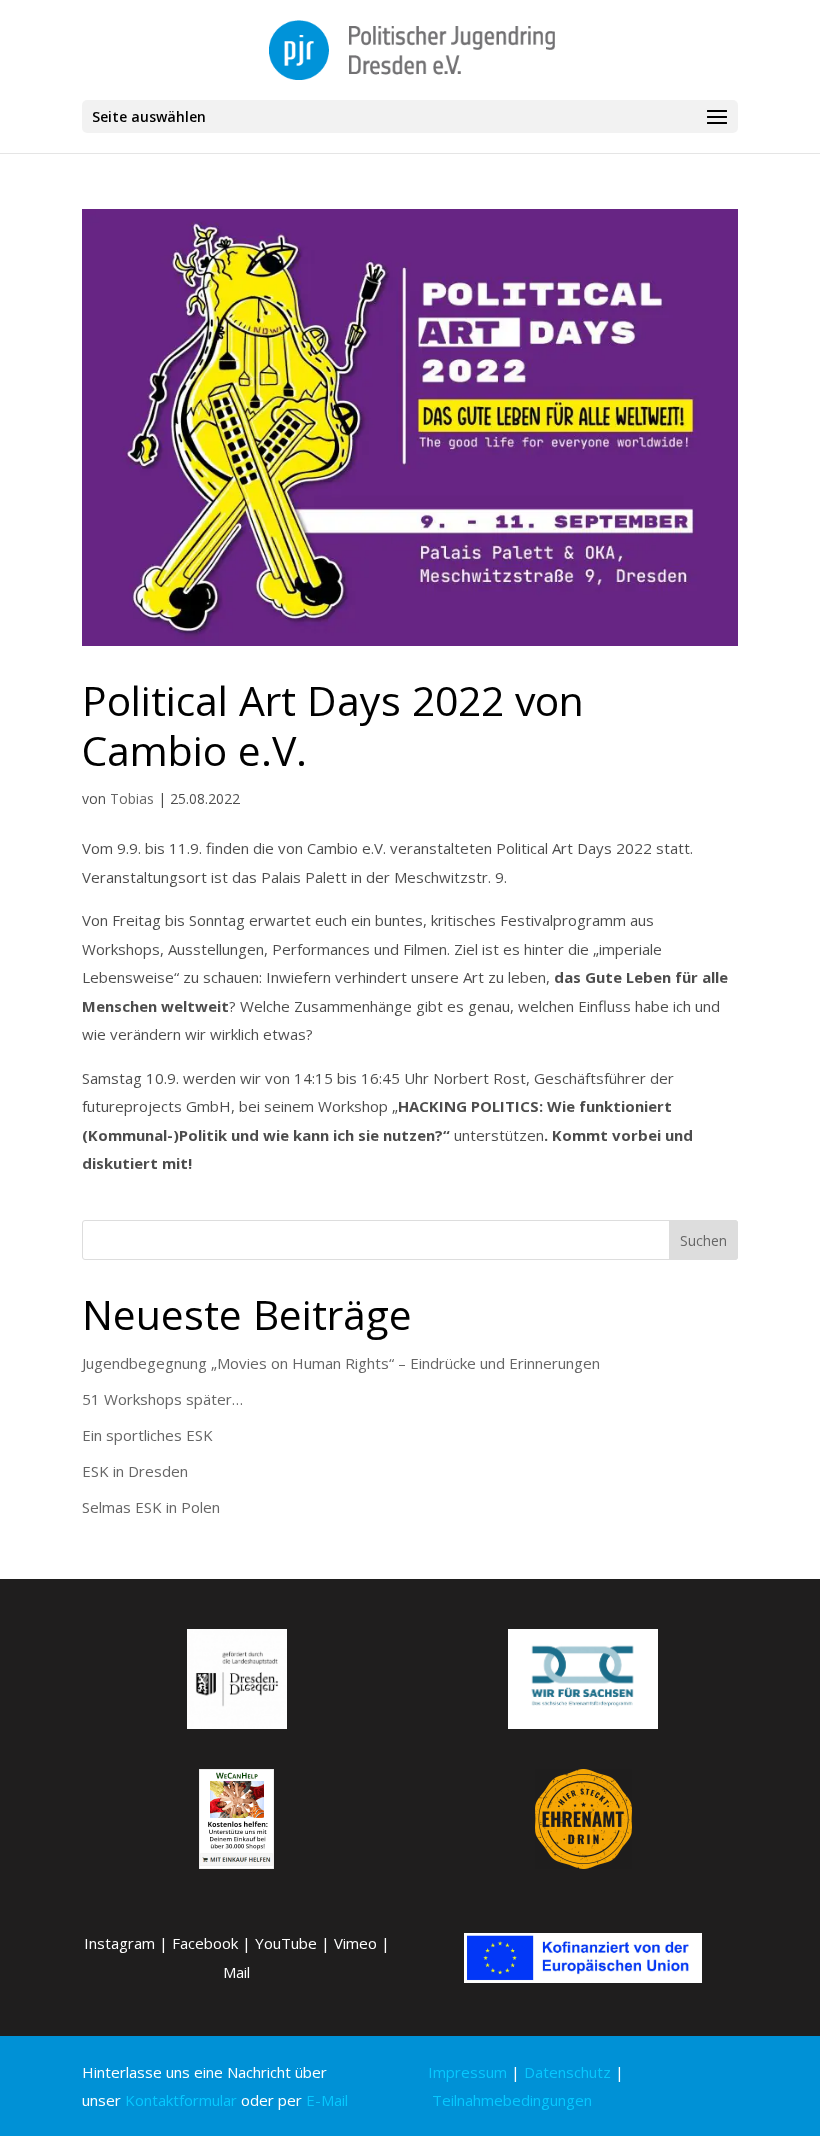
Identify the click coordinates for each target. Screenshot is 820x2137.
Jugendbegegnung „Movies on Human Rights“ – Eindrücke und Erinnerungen (341, 1363)
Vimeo (355, 1943)
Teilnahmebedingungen (512, 2100)
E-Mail (327, 2100)
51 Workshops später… (162, 1399)
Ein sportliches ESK (147, 1435)
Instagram (119, 1943)
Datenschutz (567, 2072)
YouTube (286, 1943)
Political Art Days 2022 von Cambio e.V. (333, 724)
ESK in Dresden (135, 1471)
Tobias (132, 798)
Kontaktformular (181, 2100)
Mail (236, 1972)
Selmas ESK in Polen (151, 1507)
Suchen (703, 1240)
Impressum (467, 2072)
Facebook (205, 1943)
